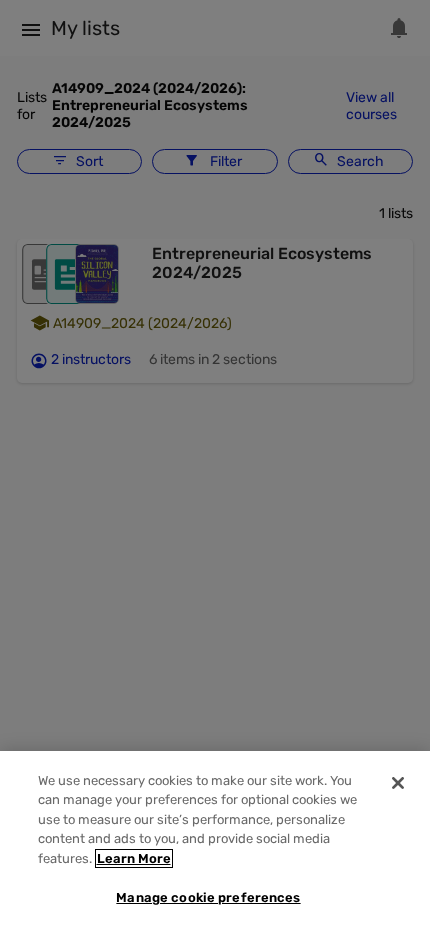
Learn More (134, 858)
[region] (215, 841)
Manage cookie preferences (208, 897)
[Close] (398, 783)
